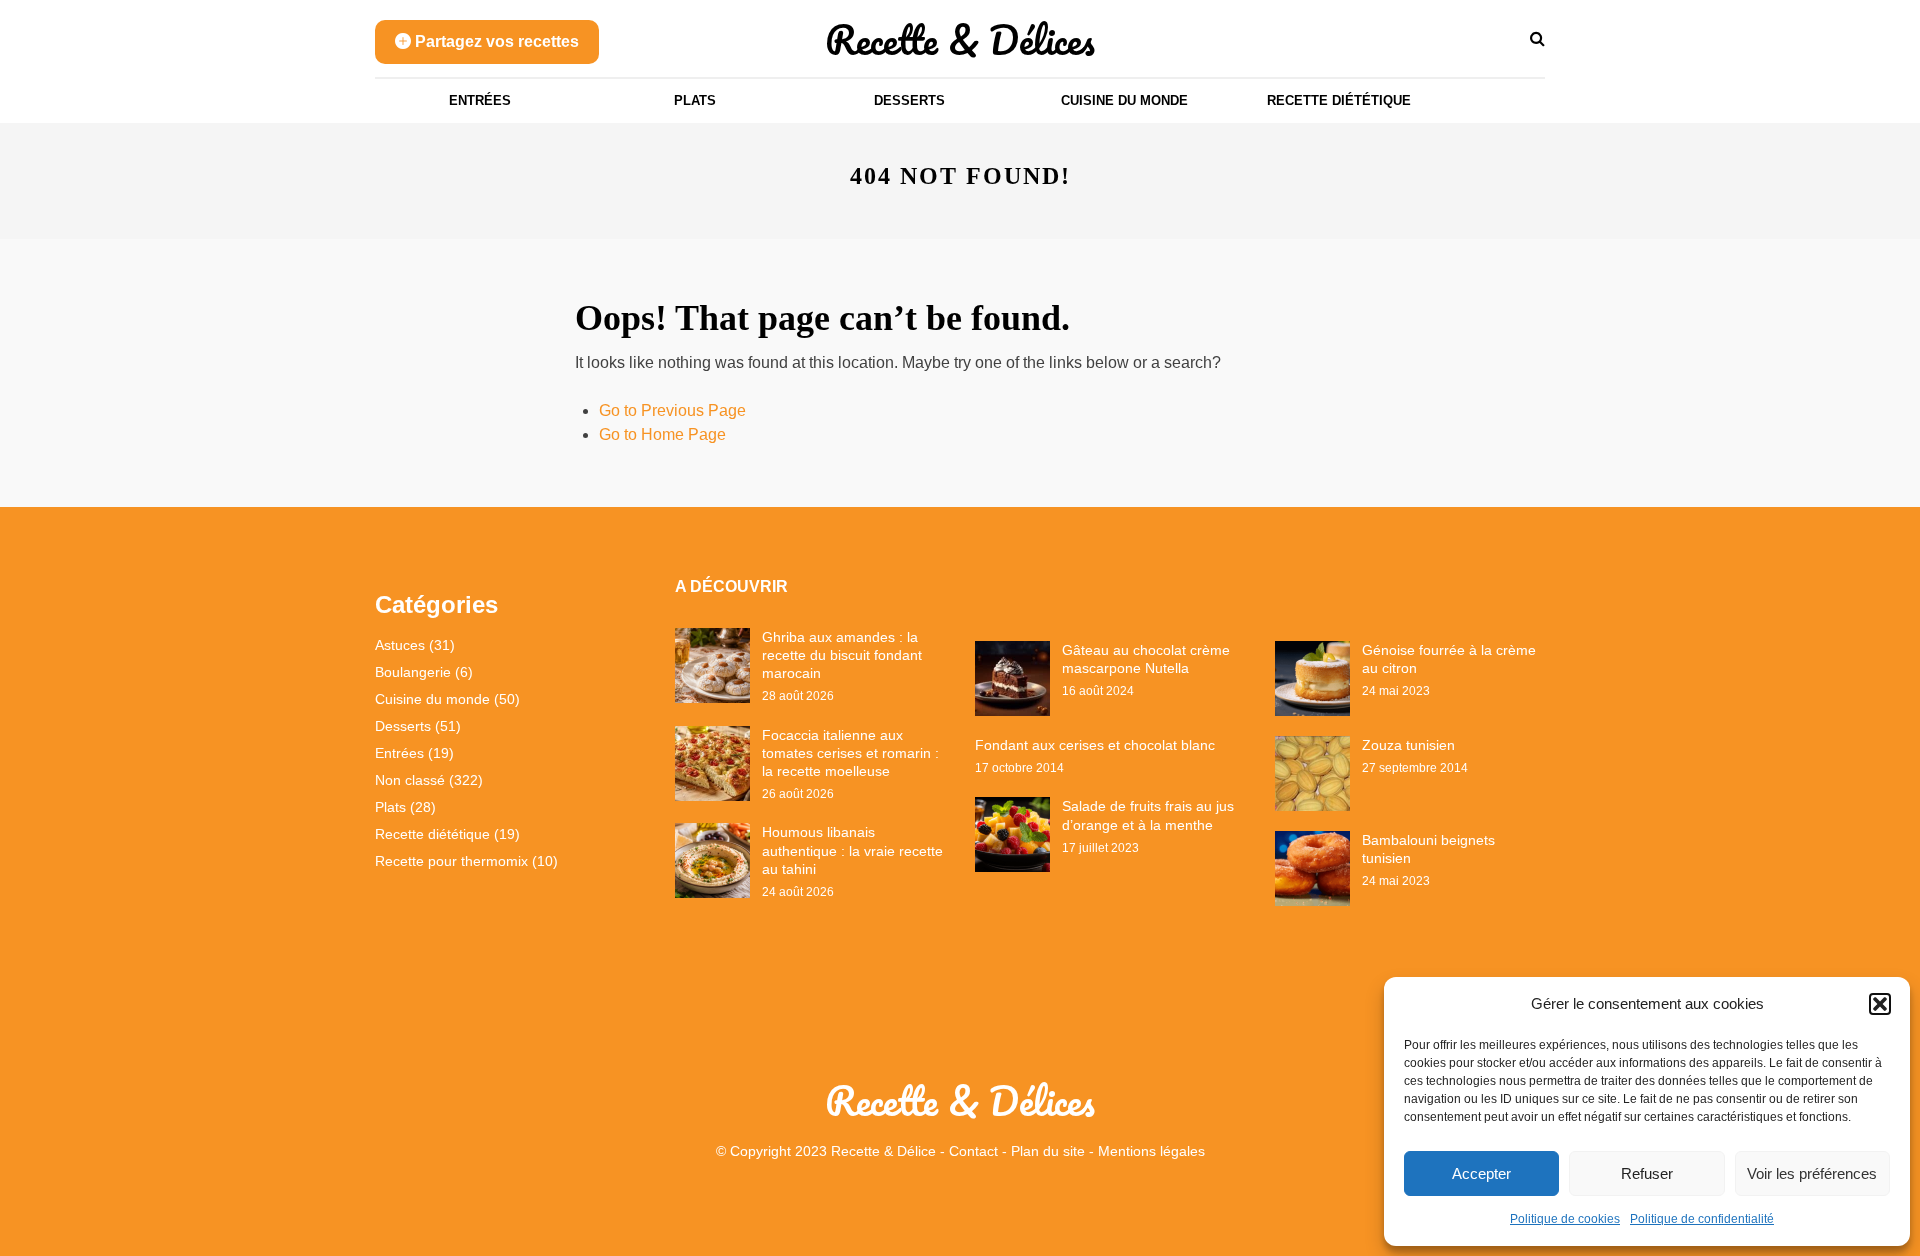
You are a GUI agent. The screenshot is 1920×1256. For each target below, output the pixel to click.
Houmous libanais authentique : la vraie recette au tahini (852, 850)
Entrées (480, 100)
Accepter (1481, 1173)
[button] (1880, 1004)
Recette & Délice (883, 1151)
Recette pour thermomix (451, 861)
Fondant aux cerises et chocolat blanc (1095, 745)
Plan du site (1048, 1151)
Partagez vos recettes (495, 41)
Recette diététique (1339, 100)
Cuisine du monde (1124, 100)
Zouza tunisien (1408, 745)
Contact (973, 1151)
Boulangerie (413, 672)
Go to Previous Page (672, 410)
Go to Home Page (662, 434)
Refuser (1647, 1173)
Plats (695, 100)
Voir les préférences (1812, 1173)
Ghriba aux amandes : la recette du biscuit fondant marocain (842, 655)
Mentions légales (1151, 1151)
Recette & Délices (960, 39)
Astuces (400, 645)
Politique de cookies (1565, 1219)
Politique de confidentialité (1702, 1219)
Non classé (410, 780)
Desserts (909, 100)
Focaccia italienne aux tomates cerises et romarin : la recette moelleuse (850, 753)
